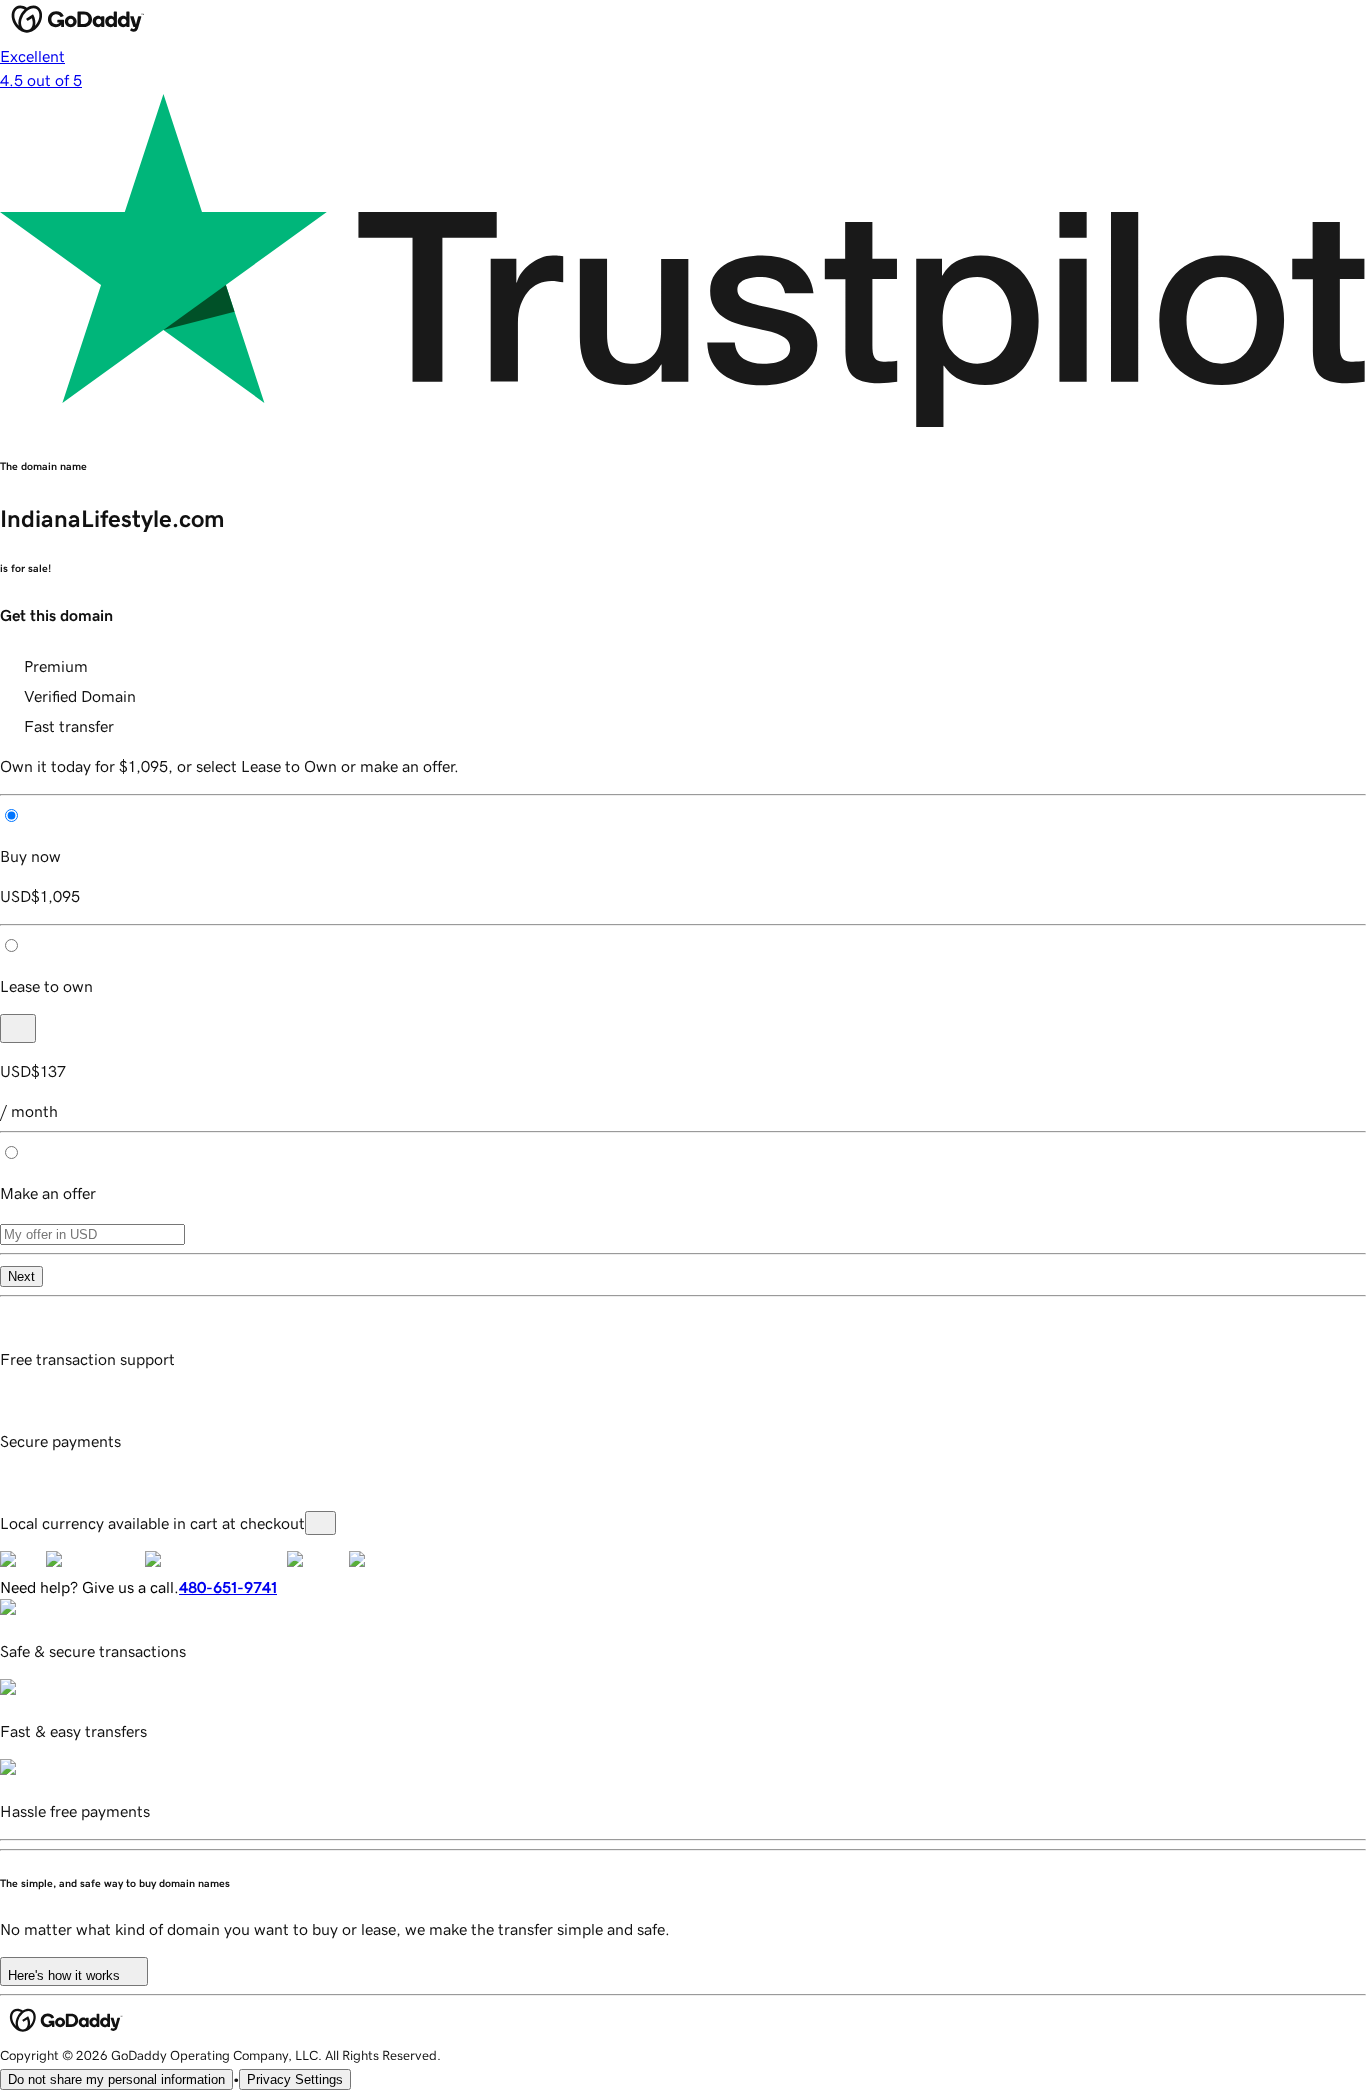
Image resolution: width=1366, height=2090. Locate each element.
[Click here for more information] (320, 1523)
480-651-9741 (228, 1587)
